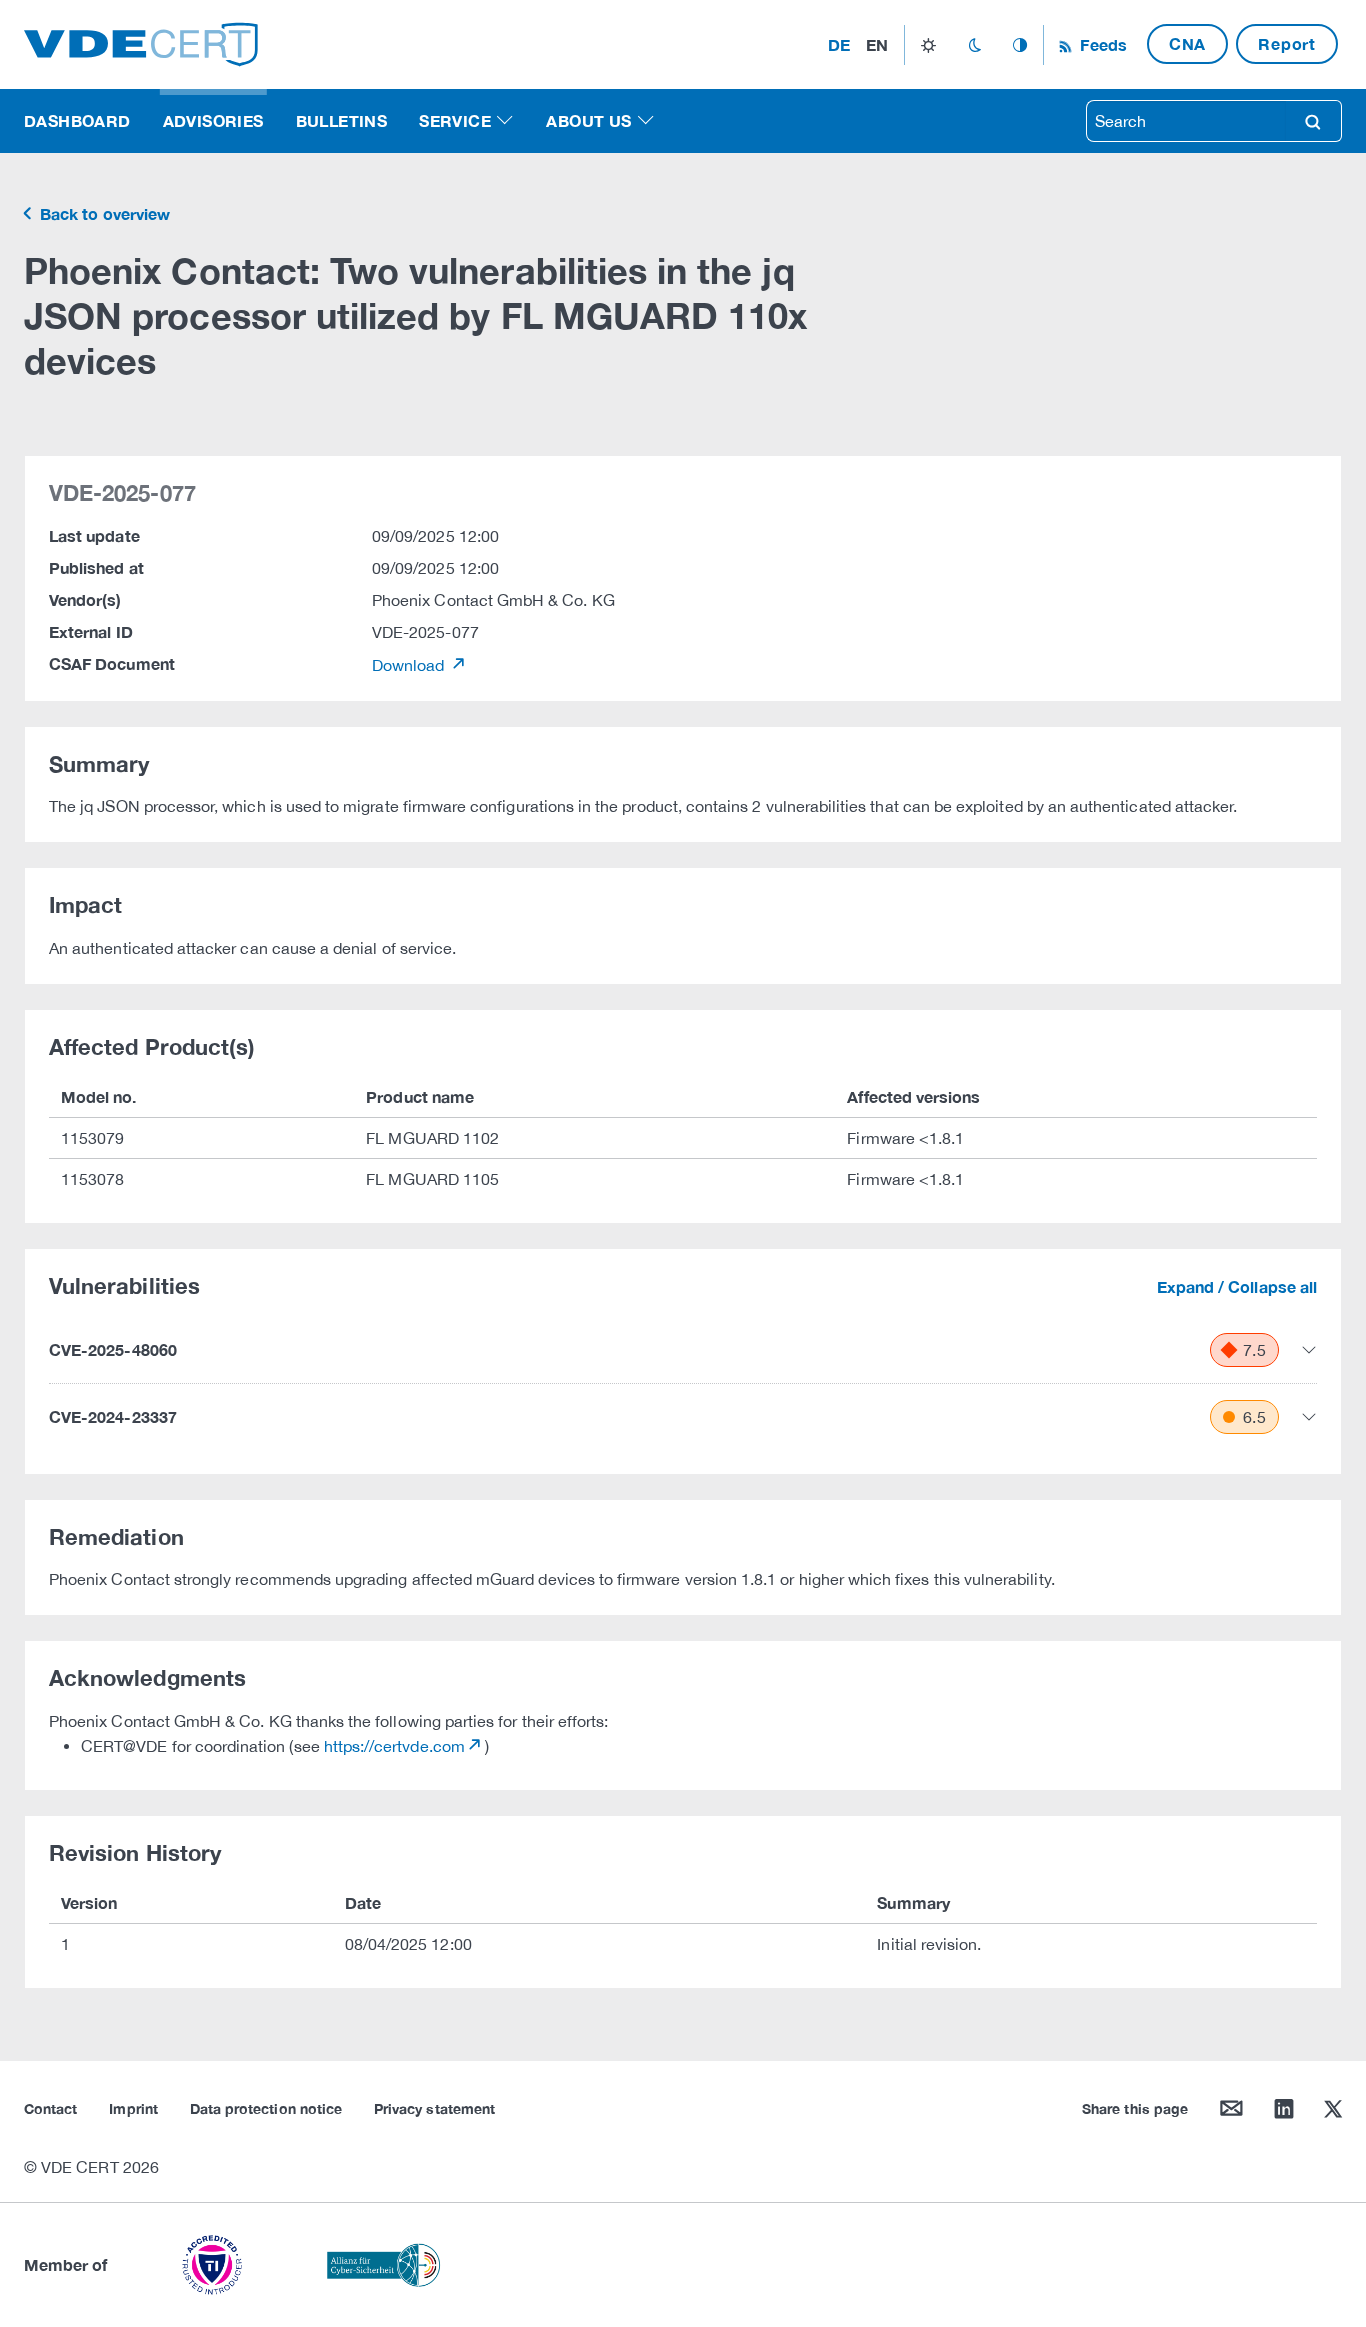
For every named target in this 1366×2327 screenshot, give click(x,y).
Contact (50, 2108)
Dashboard (77, 120)
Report (1287, 43)
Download (410, 665)
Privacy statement (434, 2108)
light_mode (928, 45)
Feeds (1101, 44)
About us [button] (588, 120)
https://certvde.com (394, 1746)
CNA (1187, 43)
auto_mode (1020, 45)
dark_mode (974, 45)
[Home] (141, 42)
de (839, 44)
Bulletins (342, 120)
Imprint (133, 2108)
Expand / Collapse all (1237, 1286)
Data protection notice (266, 2108)
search (1313, 121)
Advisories (213, 120)
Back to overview (103, 213)
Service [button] (455, 120)
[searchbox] (1186, 121)
